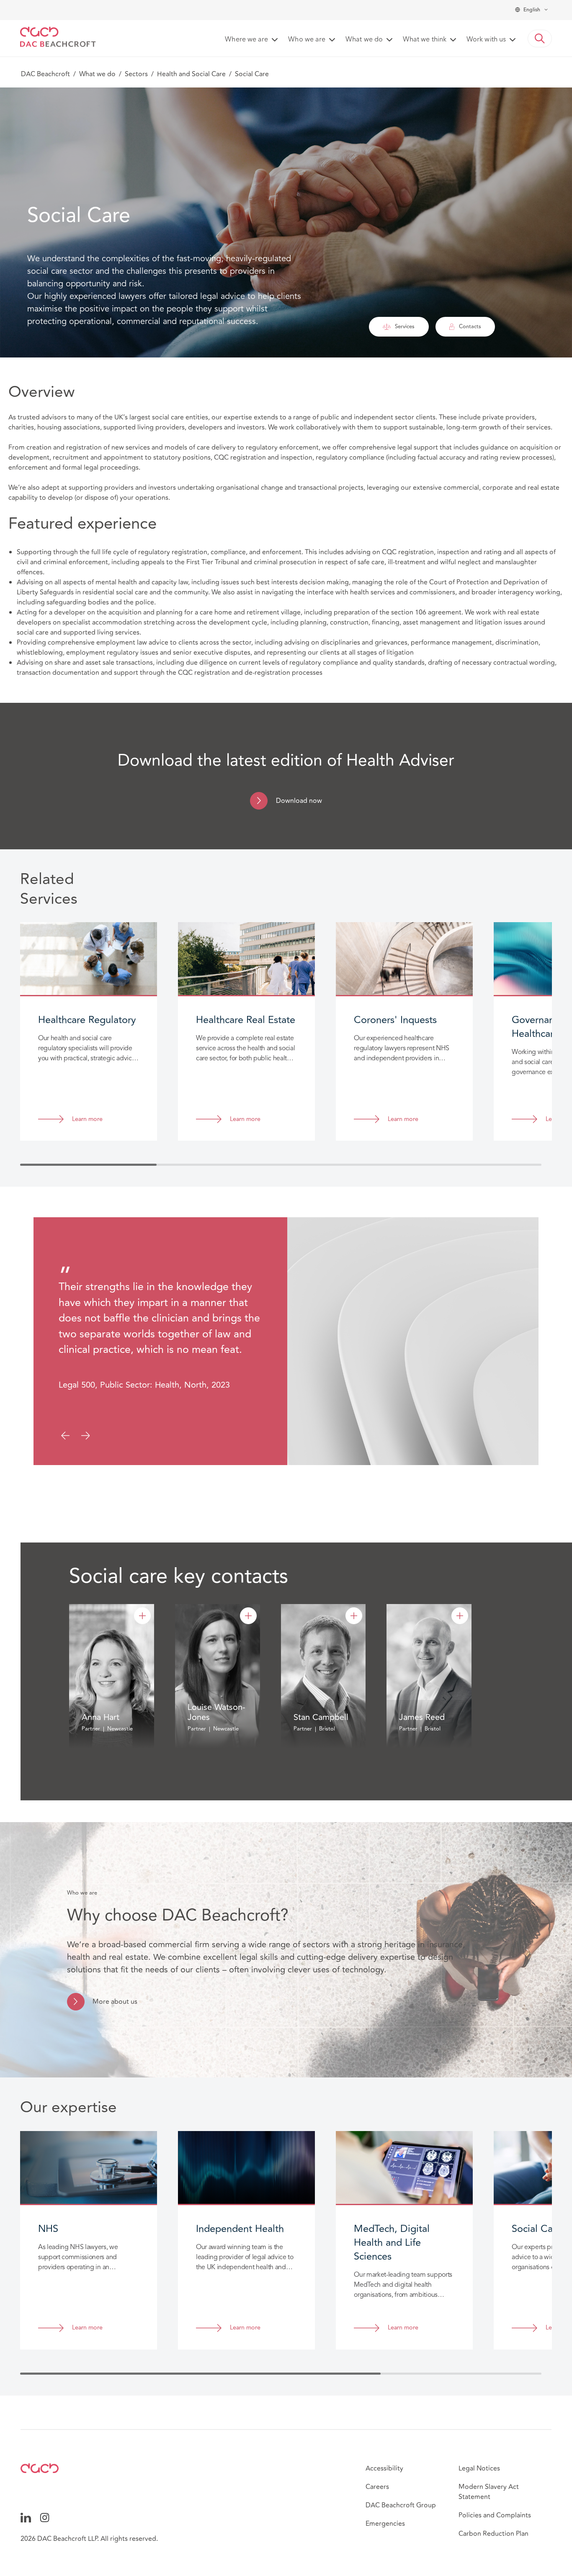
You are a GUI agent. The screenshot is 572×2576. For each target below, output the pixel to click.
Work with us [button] (486, 40)
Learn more (87, 1120)
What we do (97, 74)
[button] (540, 39)
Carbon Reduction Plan (493, 2534)
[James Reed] (460, 1616)
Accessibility (384, 2468)
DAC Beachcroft (45, 74)
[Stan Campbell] (354, 1616)
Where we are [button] (246, 40)
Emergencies (385, 2524)
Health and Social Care (191, 74)
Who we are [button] (307, 40)
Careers (377, 2487)
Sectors (136, 74)
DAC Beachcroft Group (401, 2505)
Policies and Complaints (495, 2515)
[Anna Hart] (142, 1616)
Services (405, 326)
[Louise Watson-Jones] (248, 1616)
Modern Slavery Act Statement (489, 2492)
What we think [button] (425, 40)
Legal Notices (479, 2468)
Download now (299, 801)
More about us (115, 2002)
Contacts (470, 326)
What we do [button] (364, 40)
